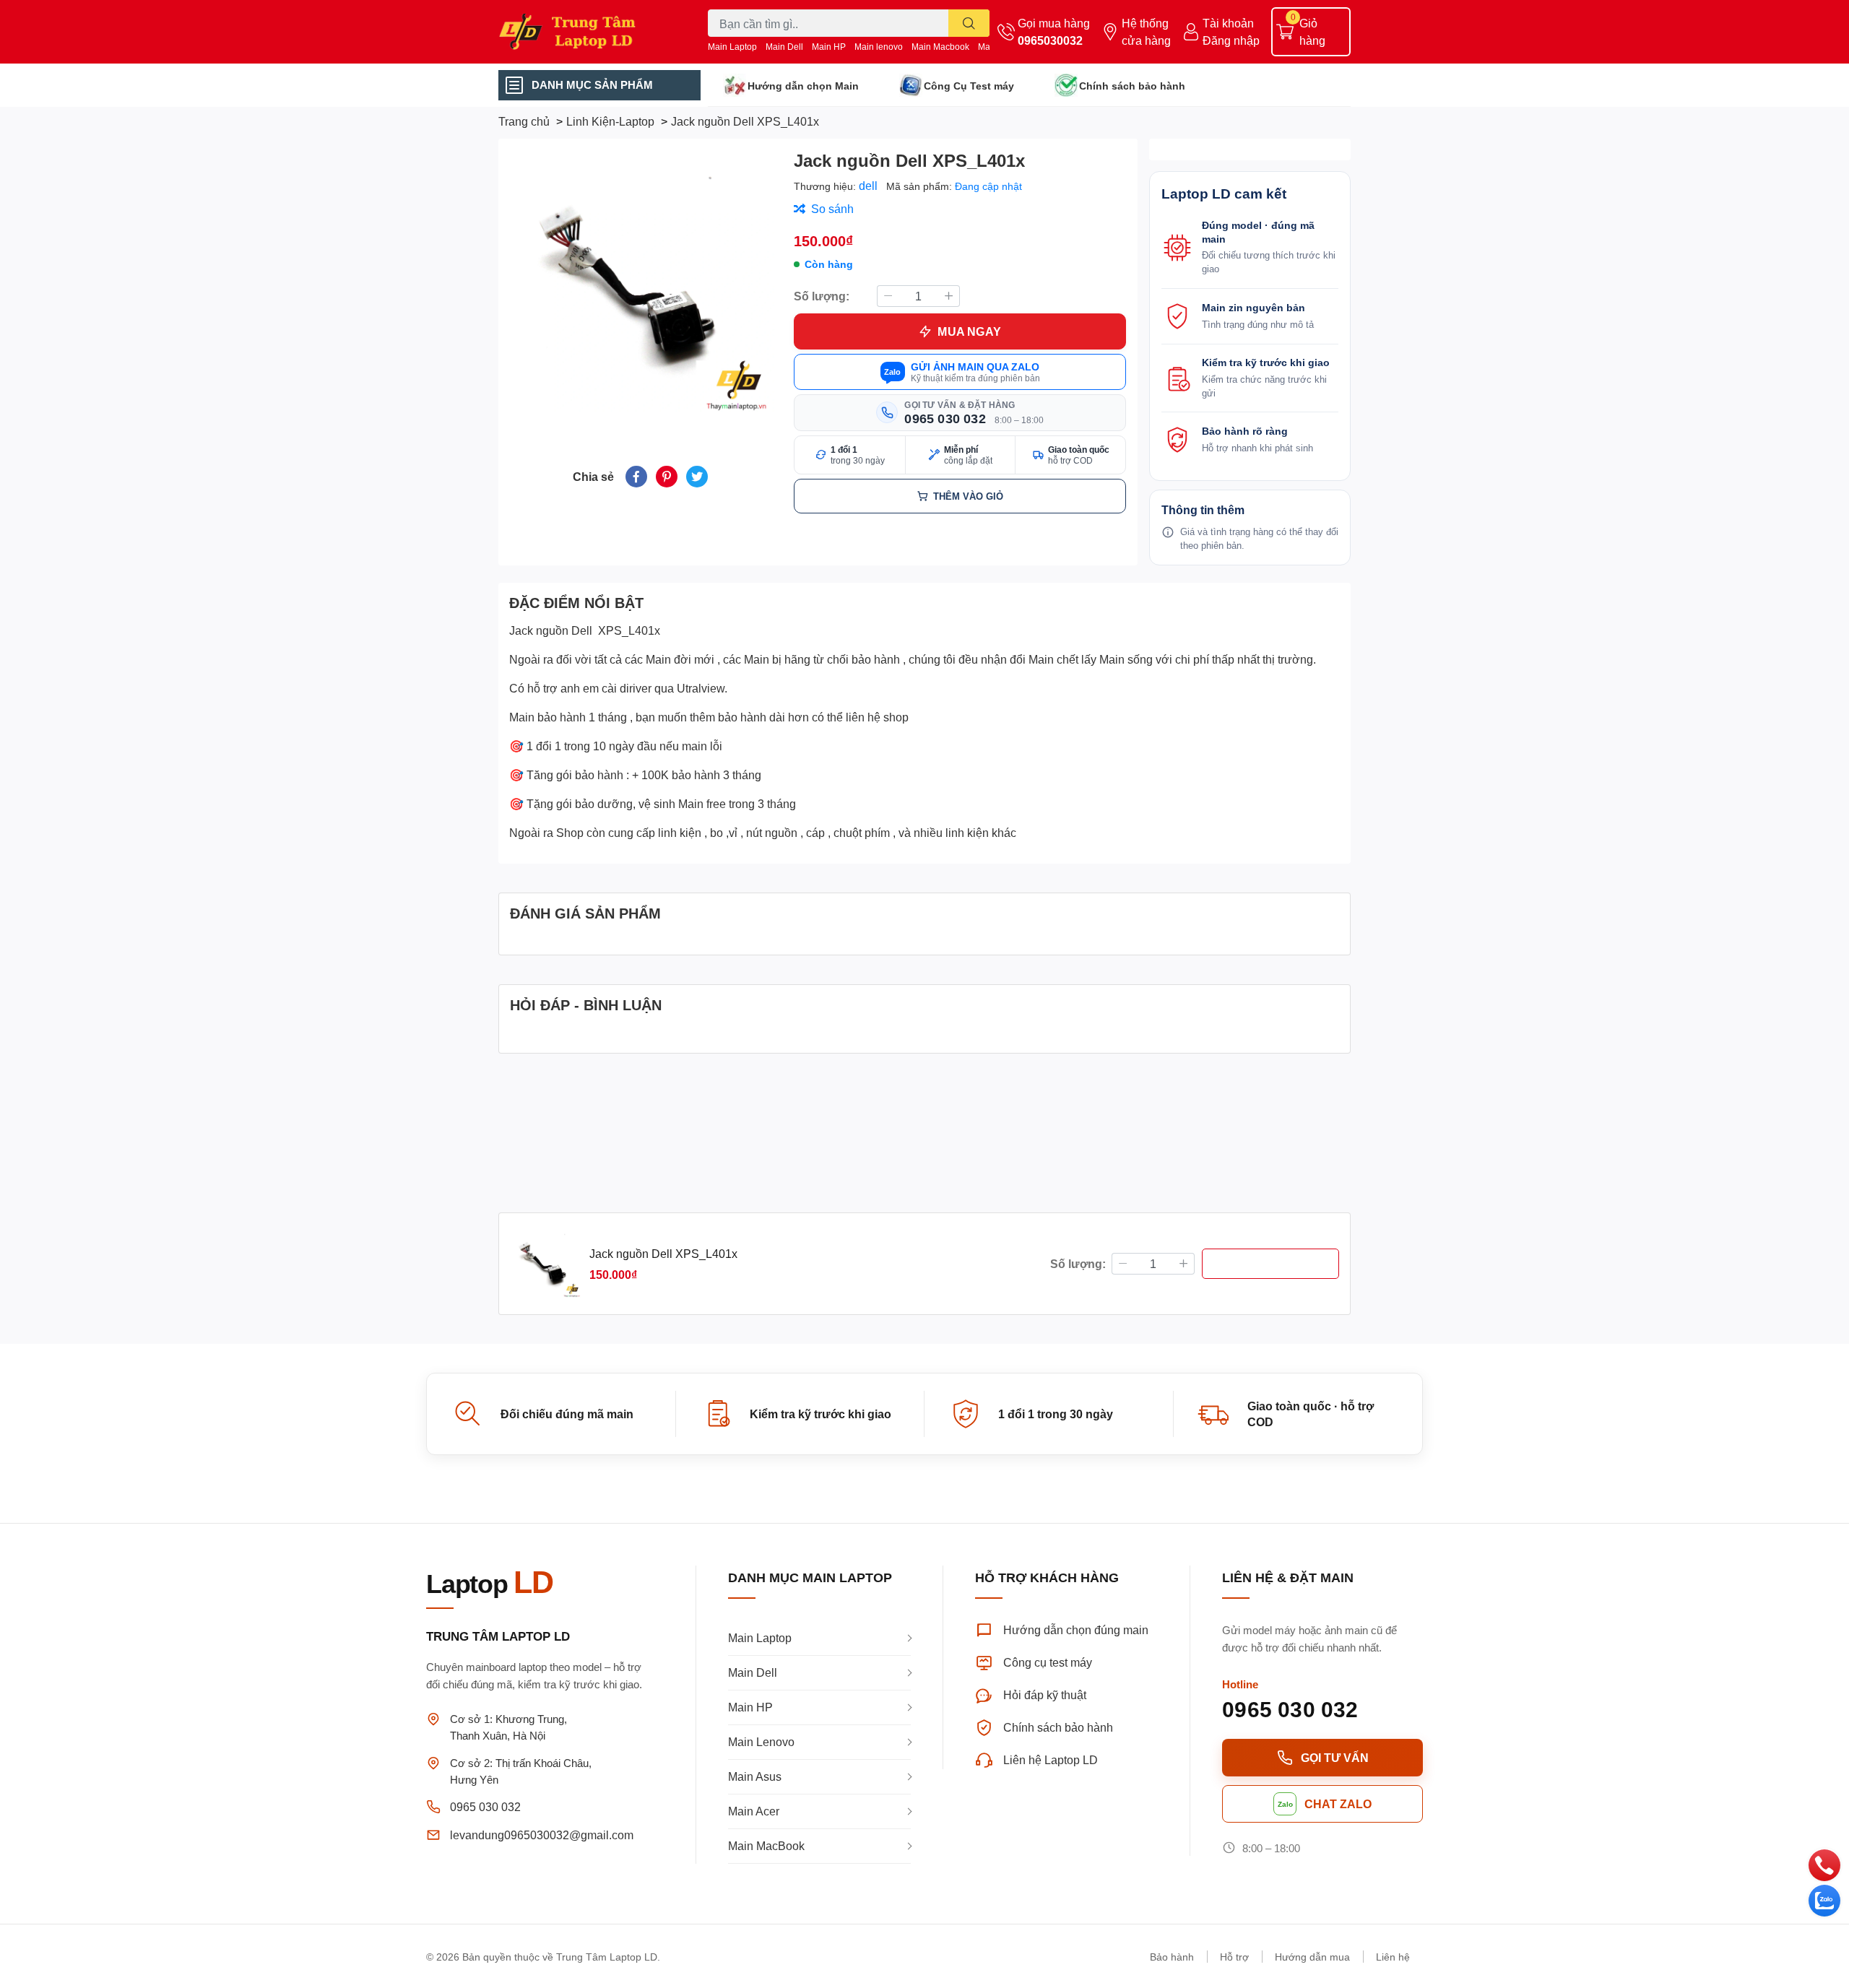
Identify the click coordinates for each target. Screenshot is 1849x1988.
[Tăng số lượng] (949, 296)
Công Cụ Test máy (969, 86)
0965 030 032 (485, 1806)
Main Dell (784, 47)
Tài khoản (1228, 23)
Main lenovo (879, 47)
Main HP (829, 47)
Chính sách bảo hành (1132, 86)
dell (870, 185)
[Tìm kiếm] (969, 23)
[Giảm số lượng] (888, 296)
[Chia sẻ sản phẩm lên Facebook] (636, 477)
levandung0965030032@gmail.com (542, 1835)
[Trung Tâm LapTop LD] (588, 31)
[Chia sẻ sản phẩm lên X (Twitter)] (697, 477)
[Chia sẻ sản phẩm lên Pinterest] (667, 477)
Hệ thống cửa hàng (1146, 31)
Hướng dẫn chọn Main (803, 86)
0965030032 (1050, 40)
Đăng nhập (1231, 40)
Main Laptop (732, 47)
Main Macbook (940, 47)
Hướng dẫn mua (1312, 1957)
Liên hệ (1393, 1957)
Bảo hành (1172, 1957)
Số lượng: (822, 296)
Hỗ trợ (1234, 1957)
